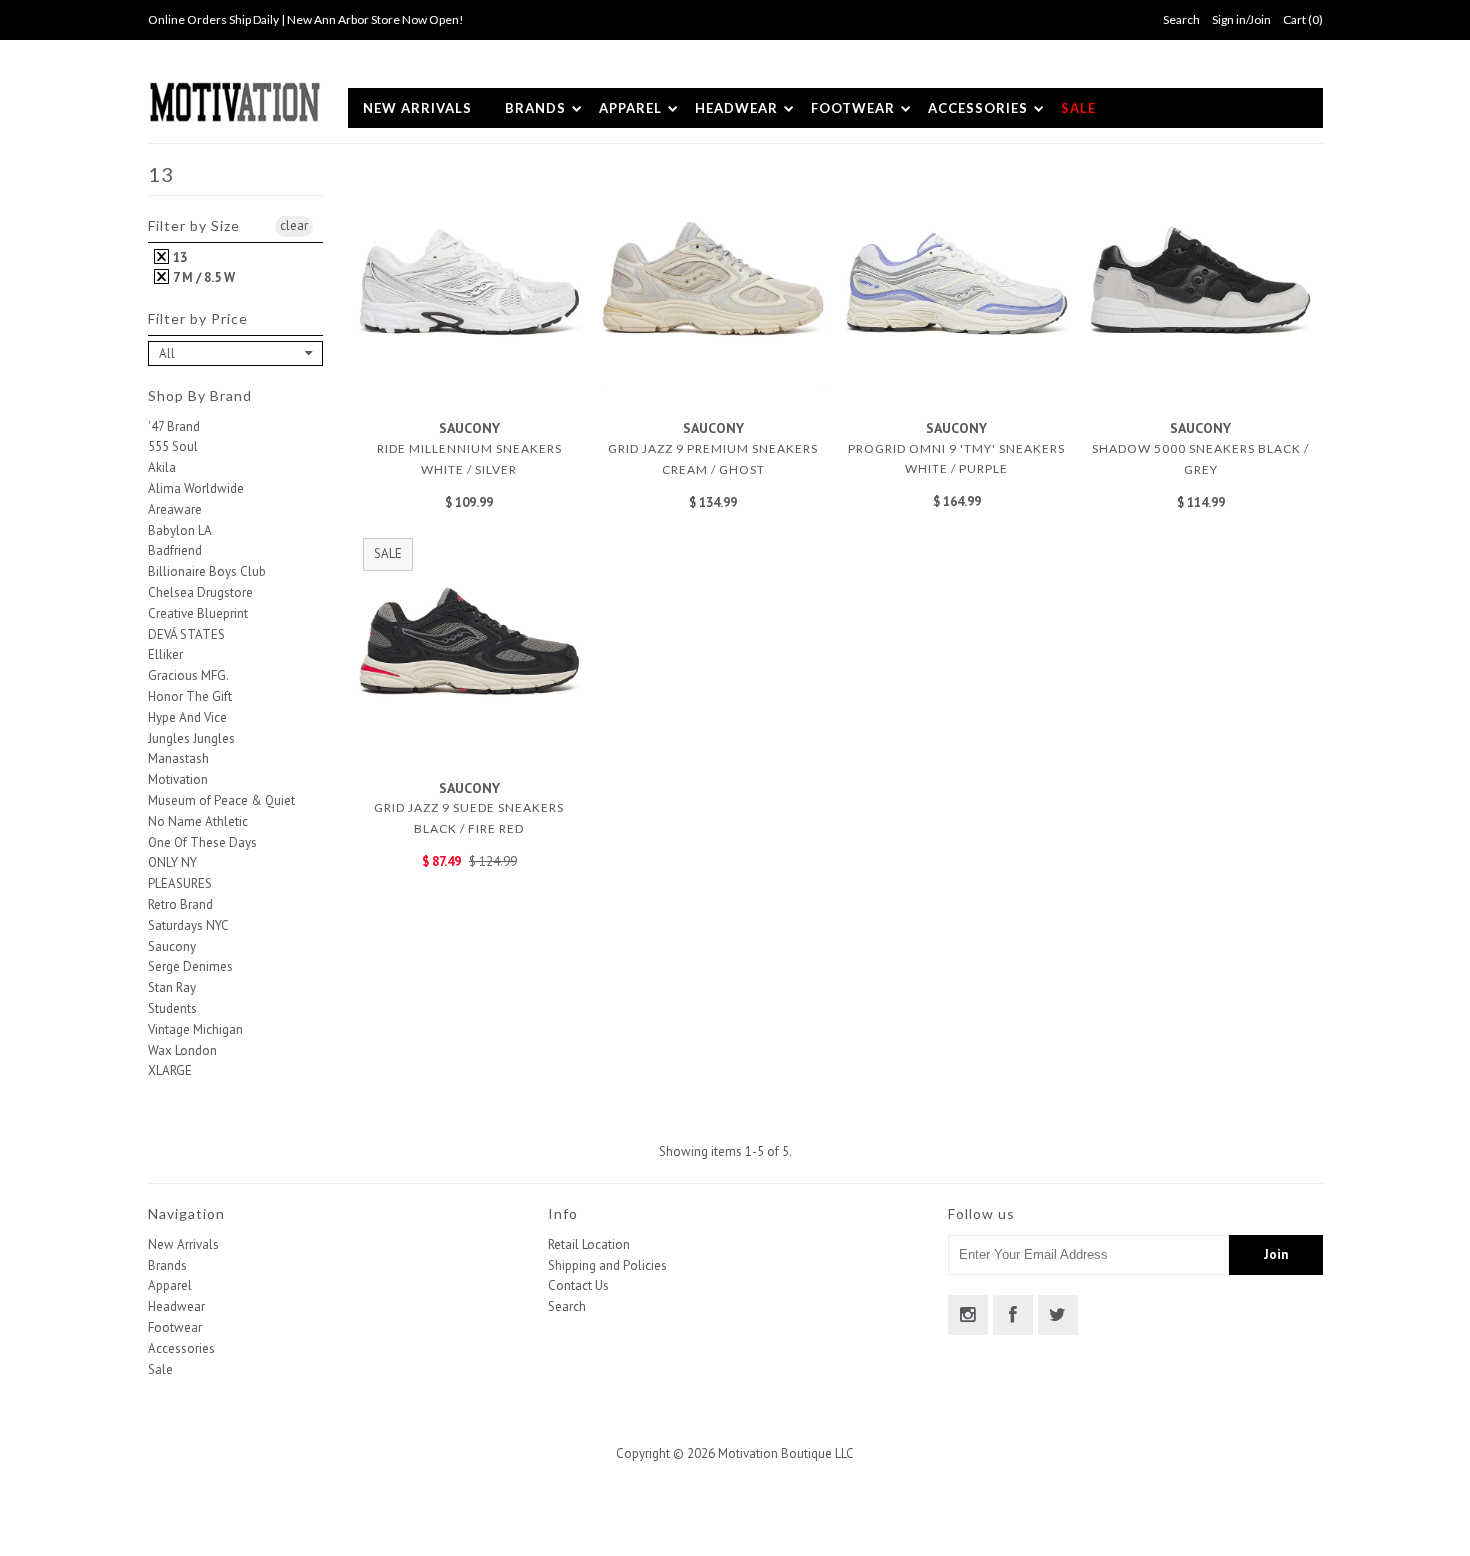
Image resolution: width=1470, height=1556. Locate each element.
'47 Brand (174, 426)
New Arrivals (417, 108)
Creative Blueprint (198, 613)
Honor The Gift (190, 696)
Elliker (165, 654)
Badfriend (175, 550)
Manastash (178, 758)
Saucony (172, 946)
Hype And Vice (187, 717)
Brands (535, 108)
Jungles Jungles (191, 738)
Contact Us (578, 1285)
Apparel (630, 108)
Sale (1078, 108)
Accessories (978, 108)
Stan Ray (172, 987)
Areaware (175, 509)
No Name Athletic (198, 821)
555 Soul (173, 446)
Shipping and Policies (607, 1265)
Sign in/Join (1241, 19)
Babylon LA (180, 530)
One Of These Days (202, 842)
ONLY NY (172, 862)
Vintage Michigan (195, 1029)
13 (178, 257)
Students (172, 1008)
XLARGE (170, 1070)
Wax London (182, 1050)
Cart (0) (1303, 19)
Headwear (736, 108)
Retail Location (589, 1244)
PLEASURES (180, 883)
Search (567, 1306)
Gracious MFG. (188, 675)
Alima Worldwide (196, 488)
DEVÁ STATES (186, 634)
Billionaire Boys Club (207, 571)
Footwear (853, 108)
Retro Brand (180, 904)
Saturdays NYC (188, 925)
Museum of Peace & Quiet (221, 800)
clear (294, 225)
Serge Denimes (190, 966)
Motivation (178, 779)
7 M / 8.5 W (202, 277)
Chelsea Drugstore (200, 592)
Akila (162, 467)
